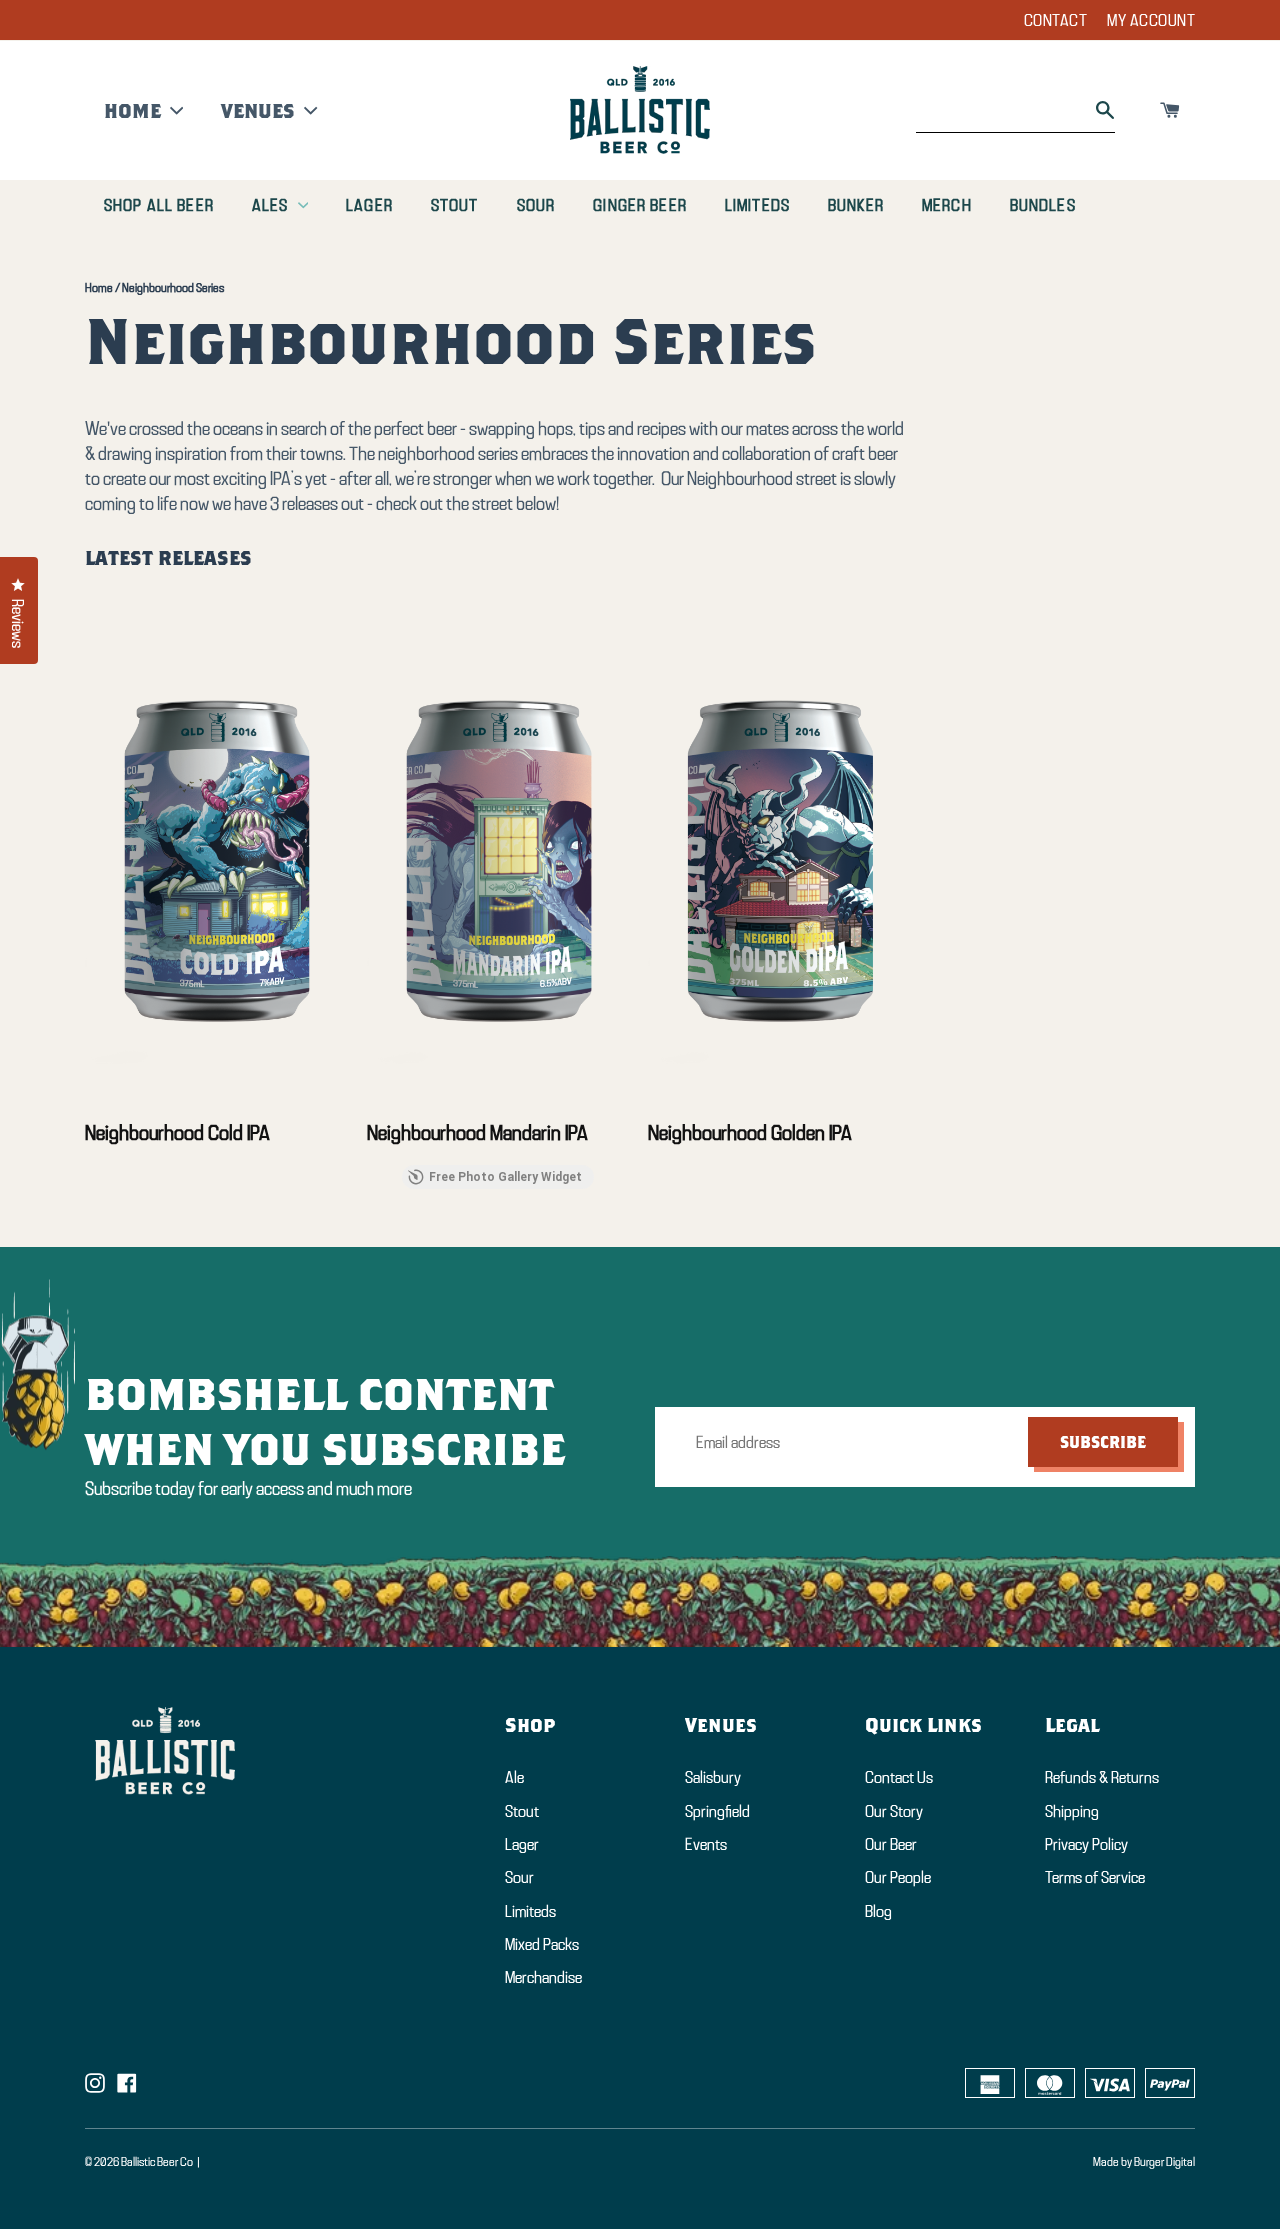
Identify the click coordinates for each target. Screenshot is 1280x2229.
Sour (536, 204)
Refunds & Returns (1102, 1776)
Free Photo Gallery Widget (505, 1177)
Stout (455, 204)
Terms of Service (1095, 1876)
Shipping (1072, 1810)
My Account (1151, 19)
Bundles (1043, 204)
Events (706, 1843)
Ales (270, 204)
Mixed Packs (542, 1943)
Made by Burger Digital (1144, 2161)
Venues (258, 110)
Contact (1056, 19)
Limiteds (757, 204)
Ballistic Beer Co (157, 2161)
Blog (878, 1910)
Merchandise (543, 1976)
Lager (369, 204)
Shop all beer (159, 204)
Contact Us (899, 1776)
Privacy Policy (1086, 1843)
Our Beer (891, 1843)
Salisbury (713, 1776)
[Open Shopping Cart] (1170, 110)
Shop (530, 1724)
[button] (85, 863)
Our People (898, 1876)
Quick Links (923, 1724)
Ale (514, 1776)
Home (132, 110)
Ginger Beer (640, 204)
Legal (1072, 1724)
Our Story (894, 1810)
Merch (947, 204)
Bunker (856, 204)
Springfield (717, 1810)
